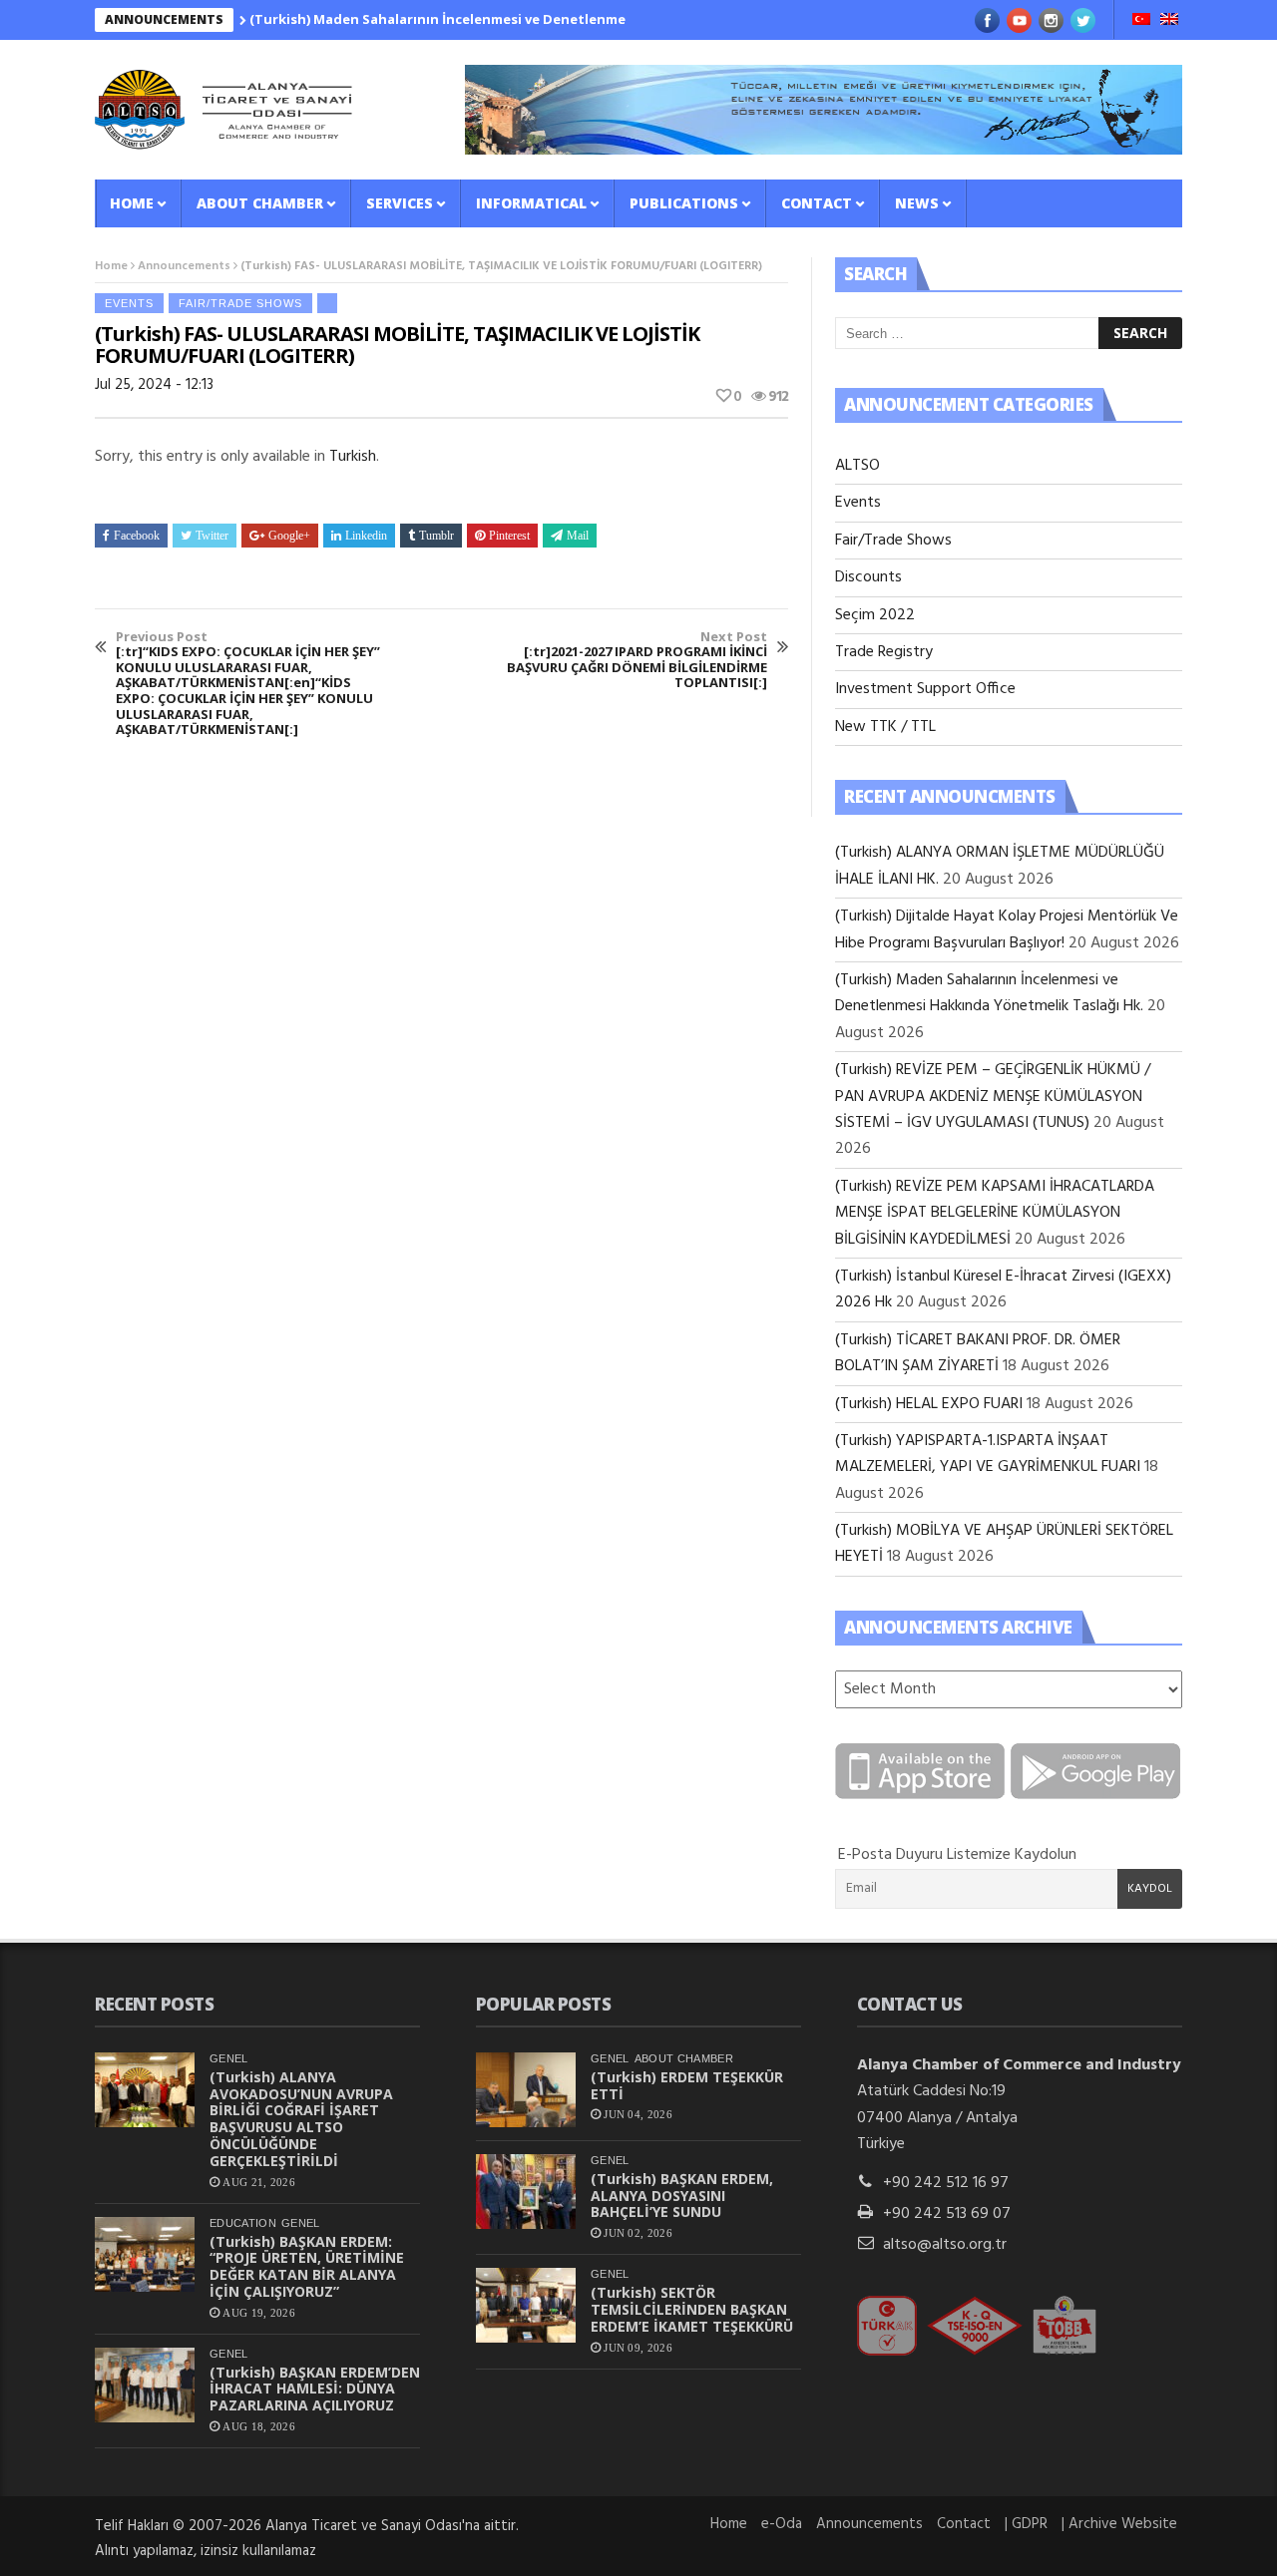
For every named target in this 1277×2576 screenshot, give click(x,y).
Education (243, 2223)
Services (400, 203)
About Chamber (260, 203)
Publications (684, 203)
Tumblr (436, 536)
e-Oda (782, 2524)
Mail (578, 536)
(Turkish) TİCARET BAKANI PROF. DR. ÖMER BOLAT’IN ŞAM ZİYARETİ (978, 1353)
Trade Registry (884, 652)
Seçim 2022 (875, 615)
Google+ (289, 536)
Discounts (868, 577)
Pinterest (509, 536)
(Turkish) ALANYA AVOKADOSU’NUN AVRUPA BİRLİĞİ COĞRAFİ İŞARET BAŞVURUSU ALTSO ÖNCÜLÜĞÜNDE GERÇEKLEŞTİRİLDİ (301, 2119)
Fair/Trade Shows (240, 303)
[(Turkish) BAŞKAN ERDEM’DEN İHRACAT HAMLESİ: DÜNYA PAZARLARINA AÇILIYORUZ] (145, 2385)
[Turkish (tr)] (1141, 21)
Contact (817, 203)
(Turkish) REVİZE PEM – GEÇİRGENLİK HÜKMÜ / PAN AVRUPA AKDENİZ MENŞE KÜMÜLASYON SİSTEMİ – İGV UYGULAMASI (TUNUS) (993, 1097)
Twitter (212, 536)
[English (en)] (1169, 21)
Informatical (531, 203)
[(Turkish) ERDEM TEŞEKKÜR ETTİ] (526, 2090)
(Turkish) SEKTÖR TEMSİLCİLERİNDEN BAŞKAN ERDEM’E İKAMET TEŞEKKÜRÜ (692, 2309)
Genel (229, 2058)
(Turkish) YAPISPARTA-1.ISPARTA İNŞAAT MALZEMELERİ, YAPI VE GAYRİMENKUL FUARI (988, 1454)
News (917, 203)
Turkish (353, 457)
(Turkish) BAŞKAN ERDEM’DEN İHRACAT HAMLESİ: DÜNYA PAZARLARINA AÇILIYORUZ (315, 2389)
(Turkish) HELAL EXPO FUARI (929, 1404)
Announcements (184, 266)
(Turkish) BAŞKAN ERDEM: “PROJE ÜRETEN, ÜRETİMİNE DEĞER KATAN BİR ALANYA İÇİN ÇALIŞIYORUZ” (307, 2266)
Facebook (137, 536)
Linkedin (366, 536)
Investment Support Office (925, 689)
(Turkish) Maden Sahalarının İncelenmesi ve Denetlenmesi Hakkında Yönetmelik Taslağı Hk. (515, 19)
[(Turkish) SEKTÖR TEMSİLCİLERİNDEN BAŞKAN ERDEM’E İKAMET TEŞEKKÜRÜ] (526, 2305)
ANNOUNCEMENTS (164, 19)
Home (132, 203)
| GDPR (1026, 2524)
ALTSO (857, 466)
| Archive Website (1119, 2524)
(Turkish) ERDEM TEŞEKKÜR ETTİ (687, 2085)
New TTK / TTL (885, 727)
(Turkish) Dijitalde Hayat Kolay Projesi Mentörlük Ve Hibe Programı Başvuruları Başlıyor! (1007, 929)
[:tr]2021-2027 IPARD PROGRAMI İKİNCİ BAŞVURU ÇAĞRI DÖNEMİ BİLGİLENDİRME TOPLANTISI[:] (637, 660)
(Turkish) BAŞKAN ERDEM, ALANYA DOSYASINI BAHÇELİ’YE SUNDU (682, 2196)
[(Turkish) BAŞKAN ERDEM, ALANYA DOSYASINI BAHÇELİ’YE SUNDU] (526, 2192)
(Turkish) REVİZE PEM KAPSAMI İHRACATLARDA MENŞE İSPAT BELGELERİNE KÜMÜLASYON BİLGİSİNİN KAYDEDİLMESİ (995, 1213)
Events (129, 303)
